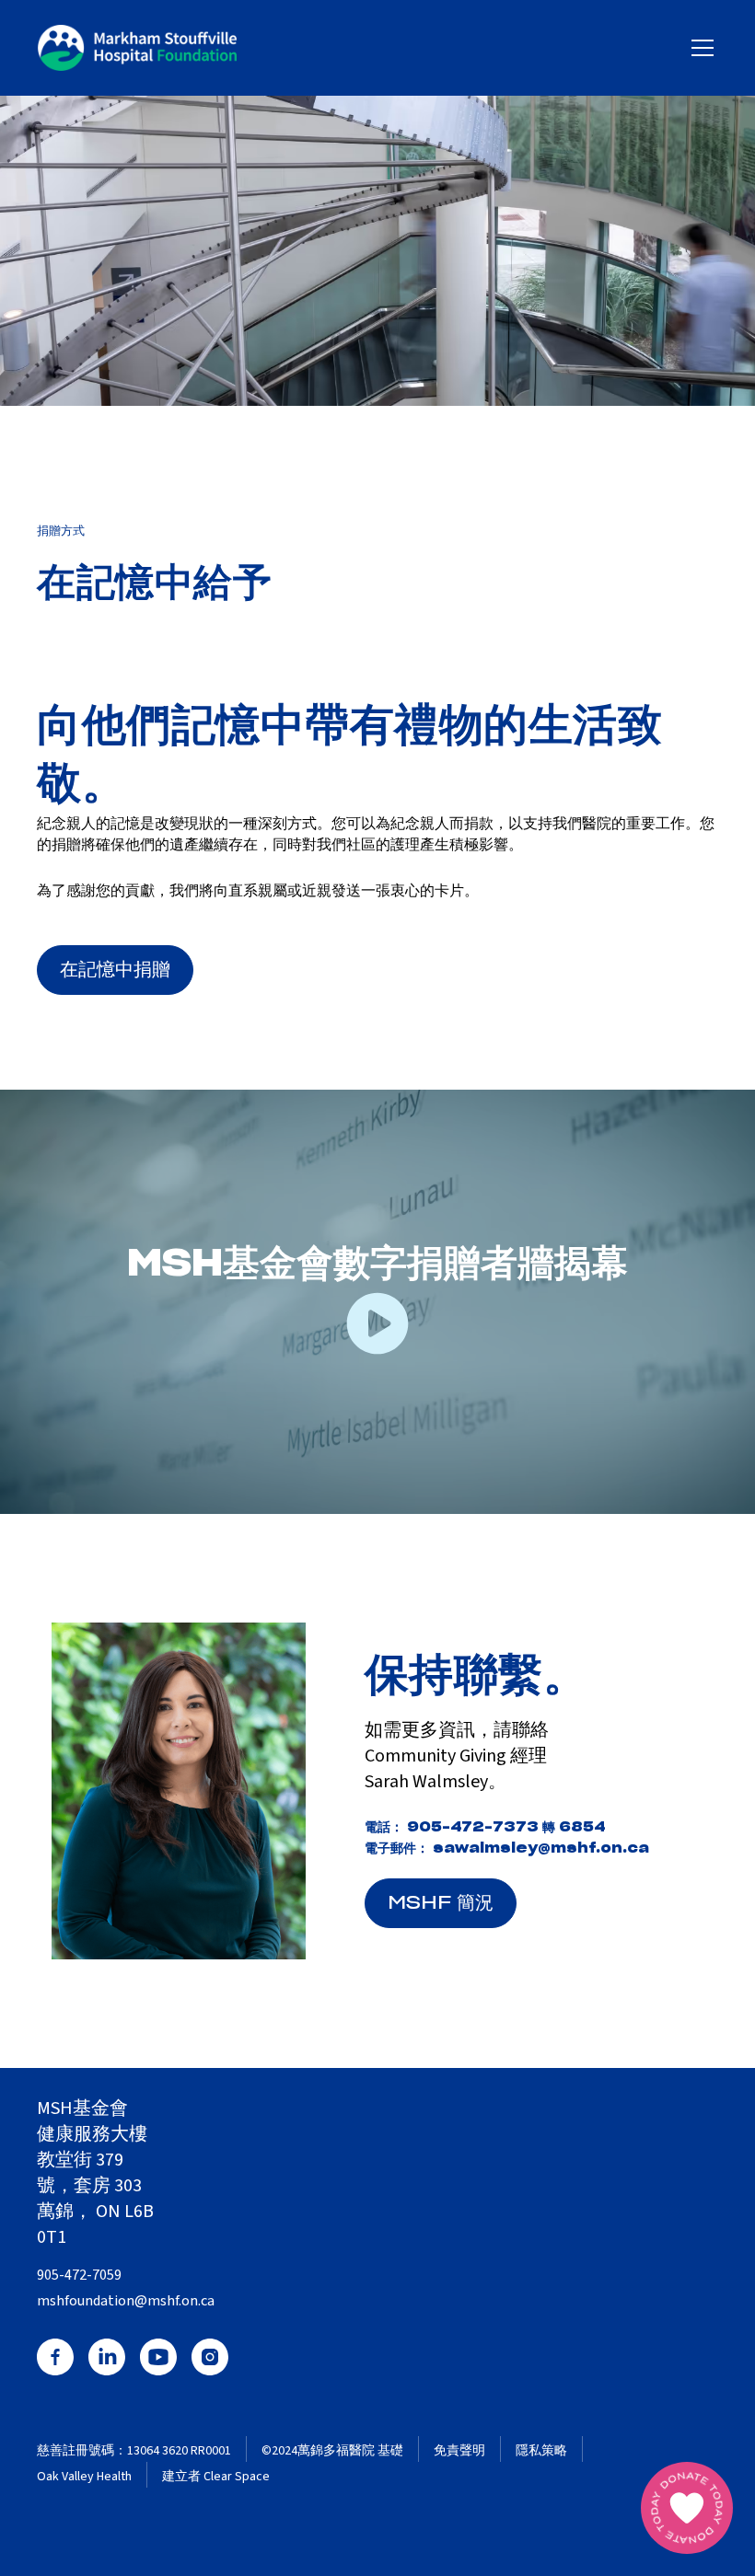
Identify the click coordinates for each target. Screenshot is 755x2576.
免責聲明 (459, 2451)
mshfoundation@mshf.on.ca (126, 2301)
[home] (137, 48)
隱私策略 (541, 2451)
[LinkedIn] (107, 2357)
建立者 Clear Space (216, 2477)
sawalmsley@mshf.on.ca (541, 1848)
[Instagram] (210, 2357)
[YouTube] (158, 2357)
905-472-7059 (79, 2275)
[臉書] (55, 2357)
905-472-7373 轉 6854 (506, 1827)
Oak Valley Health (84, 2477)
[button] (699, 48)
